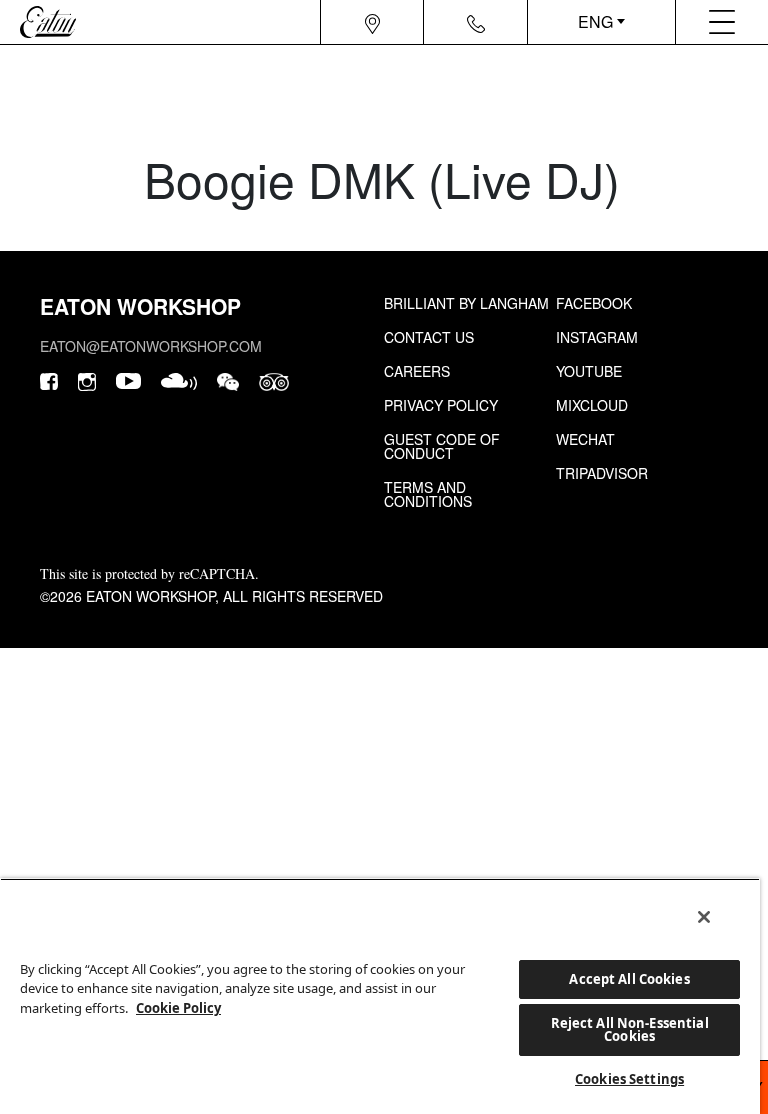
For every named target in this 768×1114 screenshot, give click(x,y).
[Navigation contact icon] (476, 22)
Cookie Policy (178, 1008)
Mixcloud (592, 405)
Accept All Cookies (629, 979)
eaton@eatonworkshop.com (151, 346)
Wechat (585, 439)
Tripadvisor (602, 473)
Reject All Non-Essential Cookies (630, 1029)
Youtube (589, 371)
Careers (417, 371)
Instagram (597, 337)
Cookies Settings (629, 1079)
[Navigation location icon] (372, 22)
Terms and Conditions (428, 494)
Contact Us (429, 337)
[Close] (704, 917)
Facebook (594, 303)
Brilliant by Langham (466, 303)
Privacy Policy (441, 405)
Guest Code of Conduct (442, 446)
